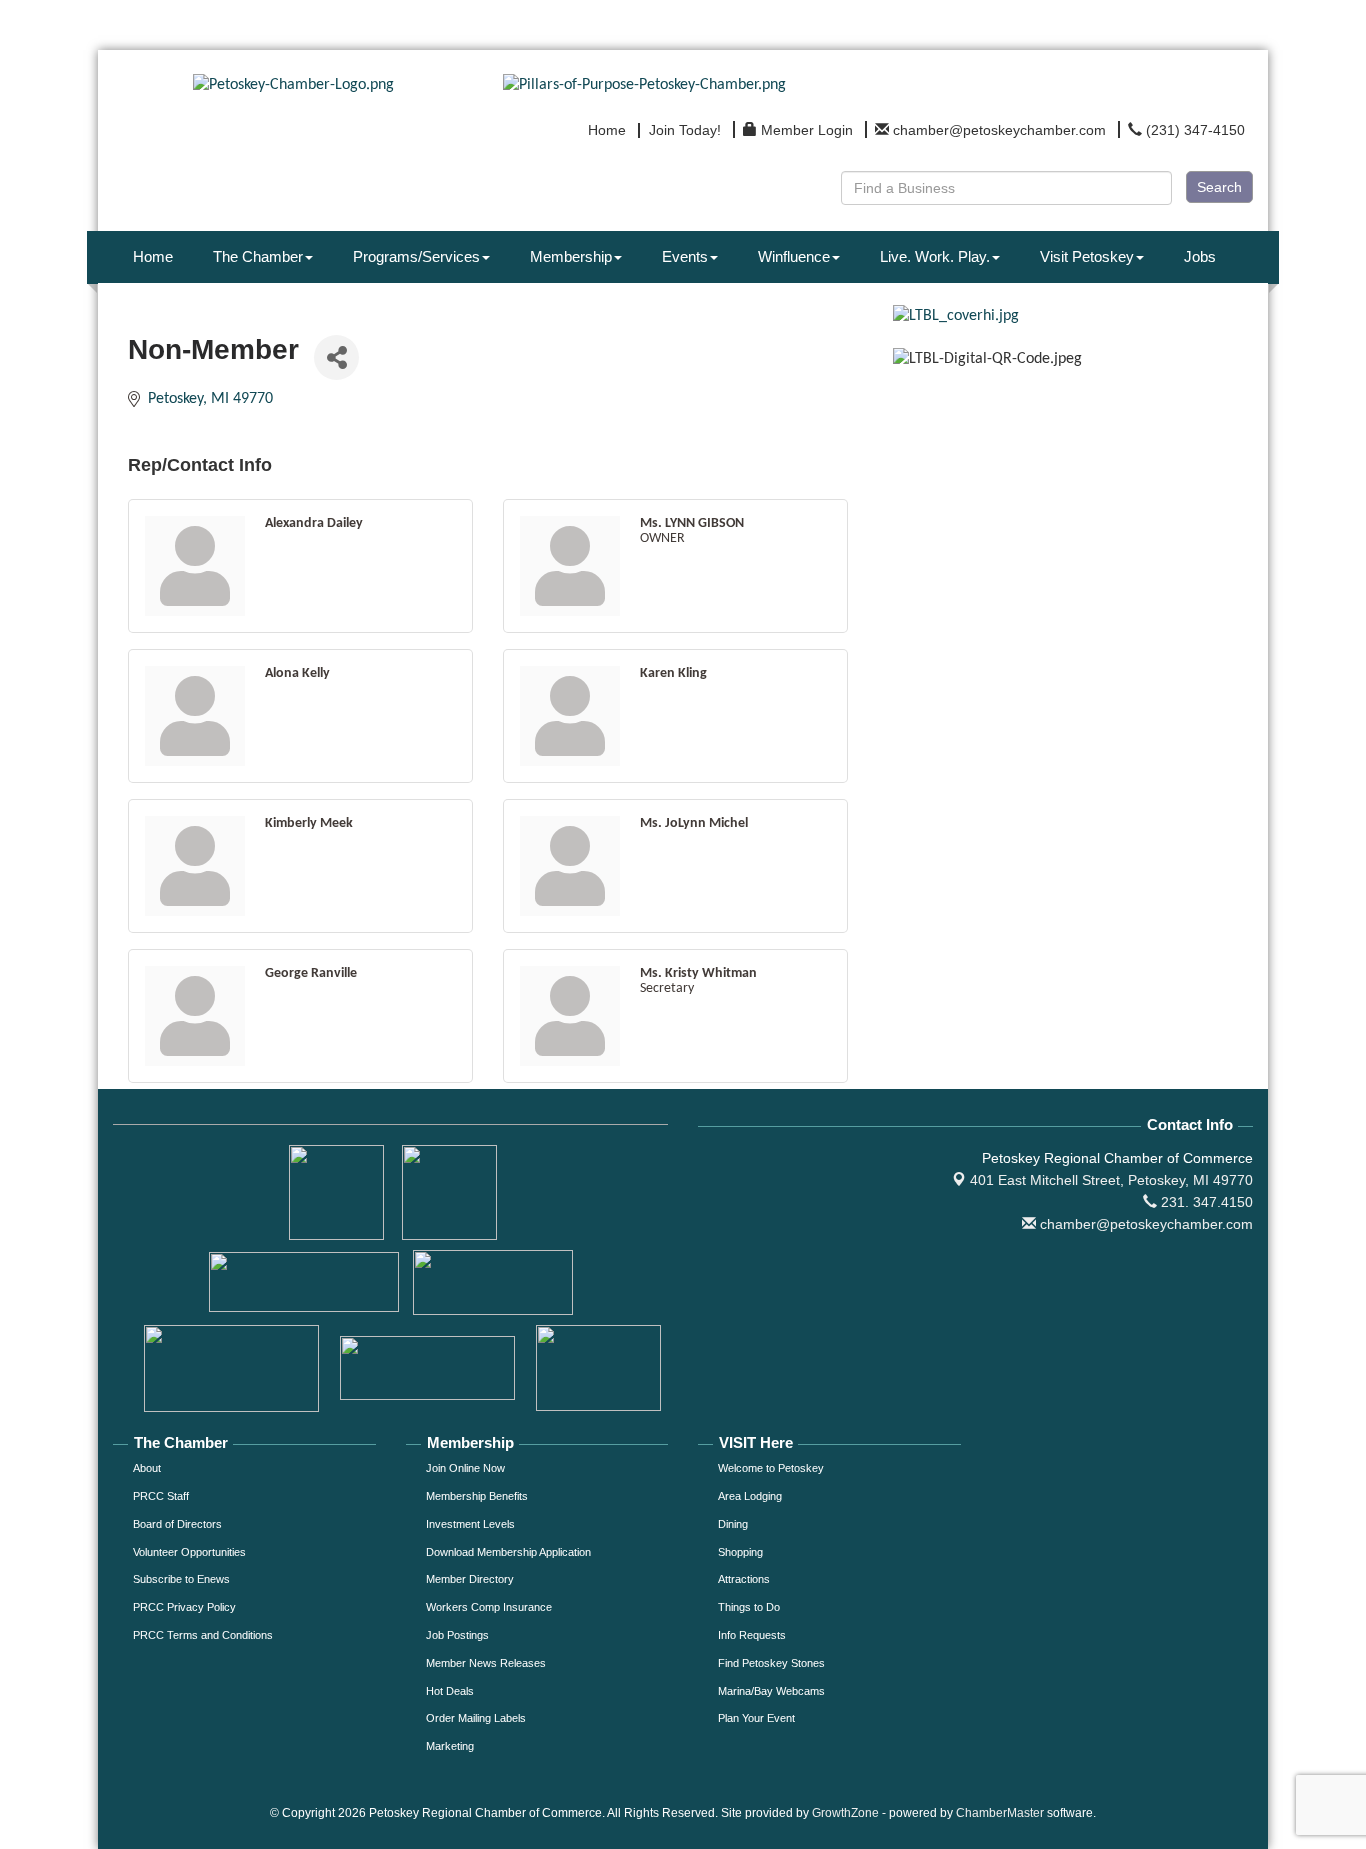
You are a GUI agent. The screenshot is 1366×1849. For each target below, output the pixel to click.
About (147, 1468)
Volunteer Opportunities (189, 1552)
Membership (571, 256)
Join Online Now (465, 1468)
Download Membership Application (508, 1552)
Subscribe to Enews (181, 1579)
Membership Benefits (477, 1496)
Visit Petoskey (1087, 256)
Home (153, 256)
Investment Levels (470, 1524)
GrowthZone (845, 1813)
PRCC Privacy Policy (184, 1607)
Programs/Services (416, 256)
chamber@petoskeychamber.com (1144, 1224)
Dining (733, 1524)
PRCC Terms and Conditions (203, 1635)
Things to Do (749, 1607)
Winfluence (794, 256)
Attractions (744, 1579)
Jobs (1200, 256)
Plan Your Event (756, 1718)
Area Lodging (750, 1496)
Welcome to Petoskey (771, 1468)
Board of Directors (177, 1524)
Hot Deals (450, 1691)
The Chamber (258, 256)
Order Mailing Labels (476, 1718)
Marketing (450, 1746)
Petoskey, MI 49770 (1111, 1180)
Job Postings (457, 1635)
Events (685, 256)
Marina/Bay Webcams (771, 1691)
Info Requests (752, 1635)
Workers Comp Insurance (489, 1607)
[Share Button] (336, 357)
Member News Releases (486, 1663)
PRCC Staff (161, 1496)
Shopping (740, 1552)
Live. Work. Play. (935, 256)
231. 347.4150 (1205, 1202)
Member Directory (470, 1579)
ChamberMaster (1000, 1813)
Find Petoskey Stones (771, 1663)
